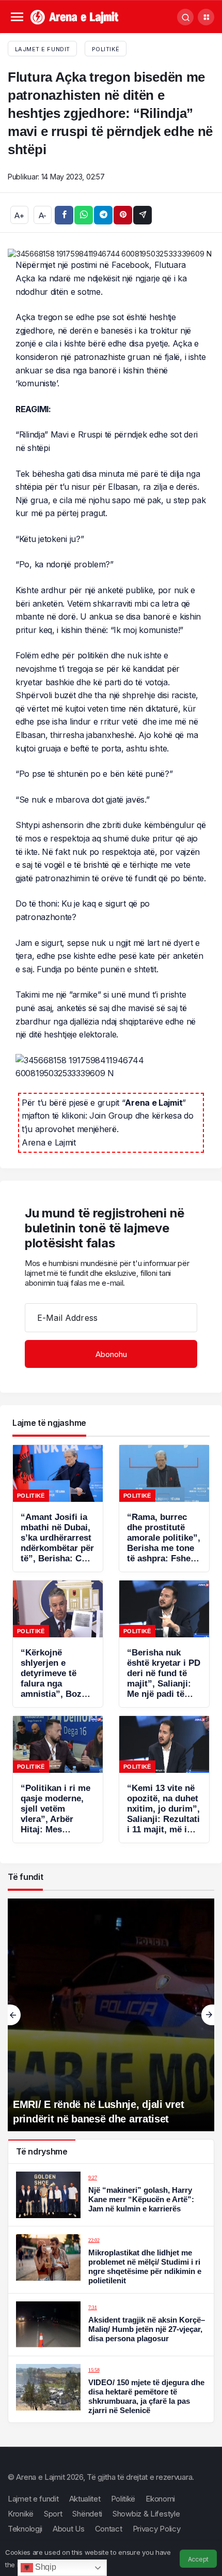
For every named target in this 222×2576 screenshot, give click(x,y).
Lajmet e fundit (33, 2499)
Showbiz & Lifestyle (146, 2514)
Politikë (106, 49)
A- (43, 215)
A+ (19, 215)
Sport (53, 2514)
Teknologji (25, 2529)
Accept (198, 2559)
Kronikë (21, 2514)
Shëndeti (87, 2514)
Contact (109, 2529)
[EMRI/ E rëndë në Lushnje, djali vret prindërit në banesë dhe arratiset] (111, 2015)
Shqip (44, 2567)
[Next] (208, 2015)
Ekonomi (160, 2499)
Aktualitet (85, 2499)
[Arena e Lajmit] (75, 16)
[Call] (185, 17)
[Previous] (14, 2015)
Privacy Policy (157, 2529)
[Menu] (17, 17)
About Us (69, 2529)
